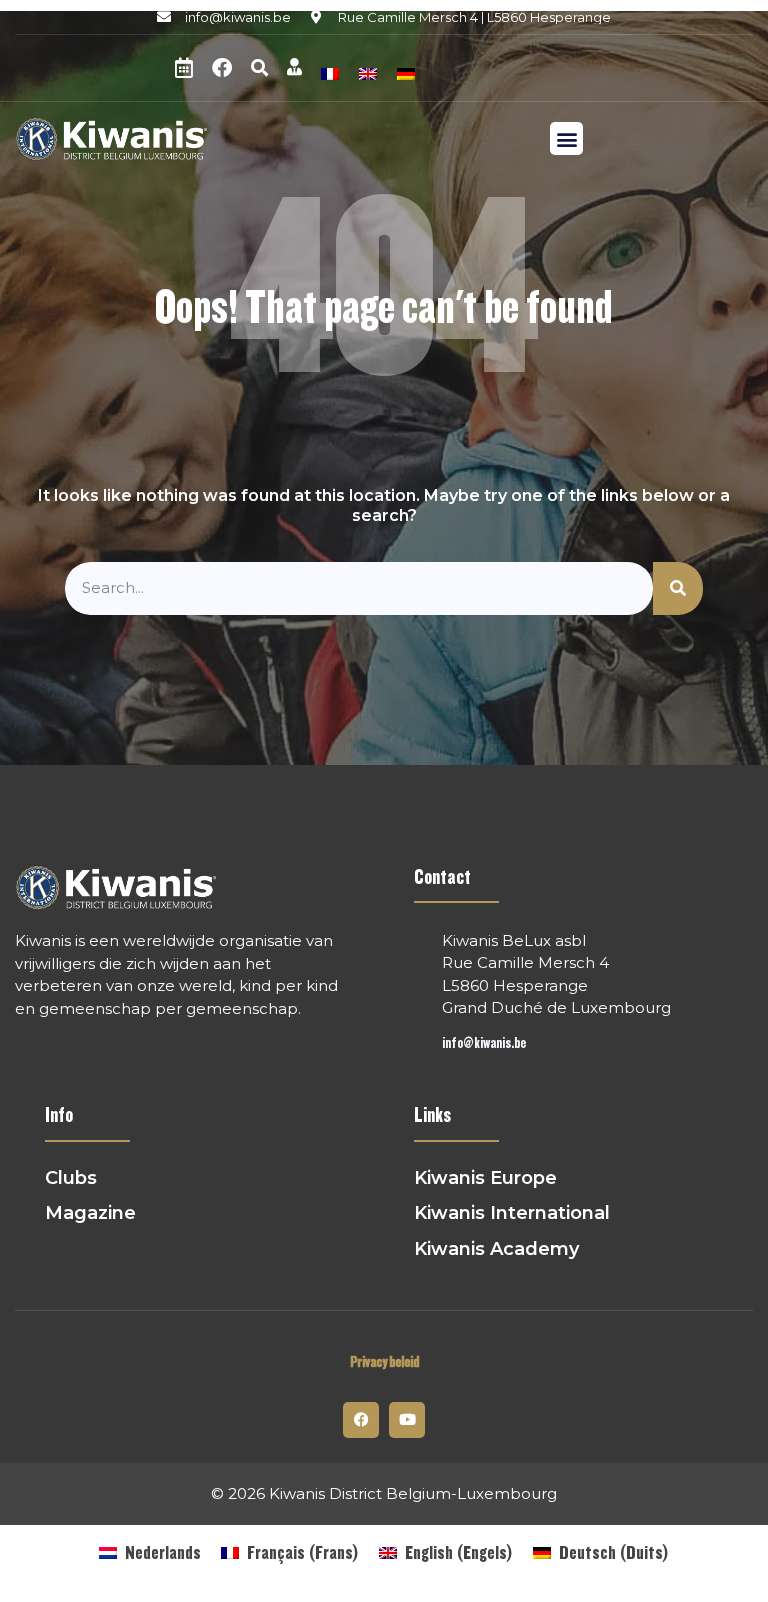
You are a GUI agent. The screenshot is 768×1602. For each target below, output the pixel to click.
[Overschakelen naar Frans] (330, 71)
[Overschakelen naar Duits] (406, 71)
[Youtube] (407, 1420)
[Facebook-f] (361, 1420)
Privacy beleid (384, 1362)
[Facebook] (222, 68)
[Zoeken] (678, 588)
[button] (259, 68)
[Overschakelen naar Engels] (368, 71)
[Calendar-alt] (184, 68)
